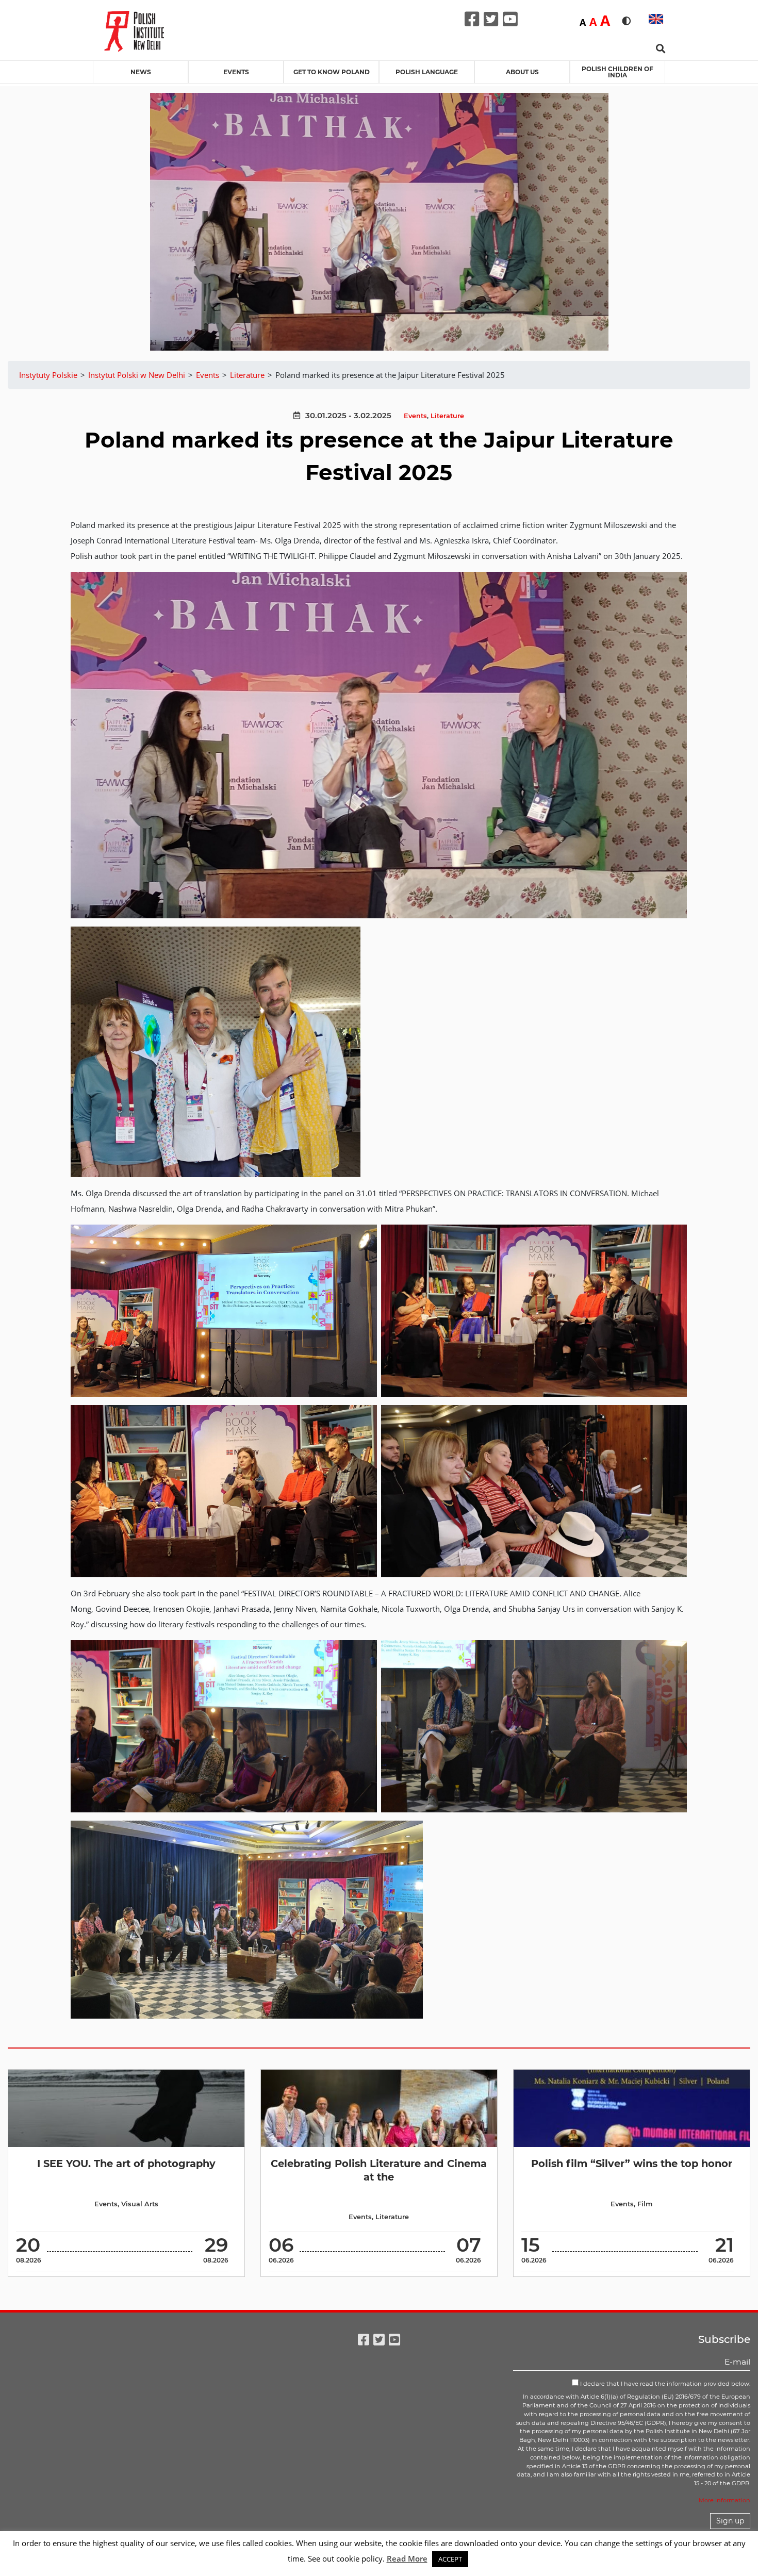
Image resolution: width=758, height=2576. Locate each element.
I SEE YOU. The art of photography (126, 2164)
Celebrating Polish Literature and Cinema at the (379, 2170)
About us (522, 72)
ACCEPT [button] (450, 2559)
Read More (407, 2558)
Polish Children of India (617, 72)
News (141, 72)
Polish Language (427, 72)
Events (236, 72)
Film (645, 2204)
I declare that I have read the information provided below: (664, 2384)
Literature (447, 416)
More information (724, 2500)
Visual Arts (140, 2204)
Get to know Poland (332, 72)
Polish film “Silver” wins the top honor (632, 2164)
